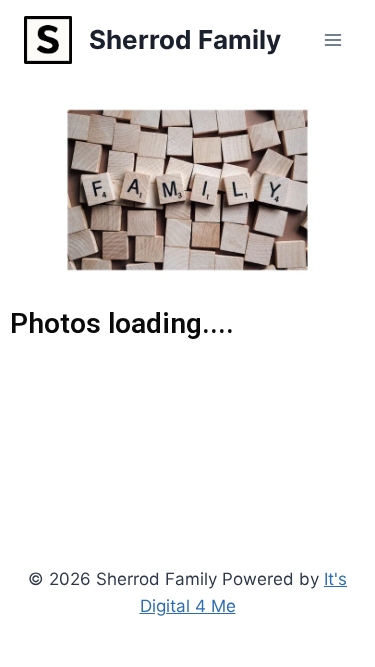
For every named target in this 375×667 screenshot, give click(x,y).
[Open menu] (332, 39)
